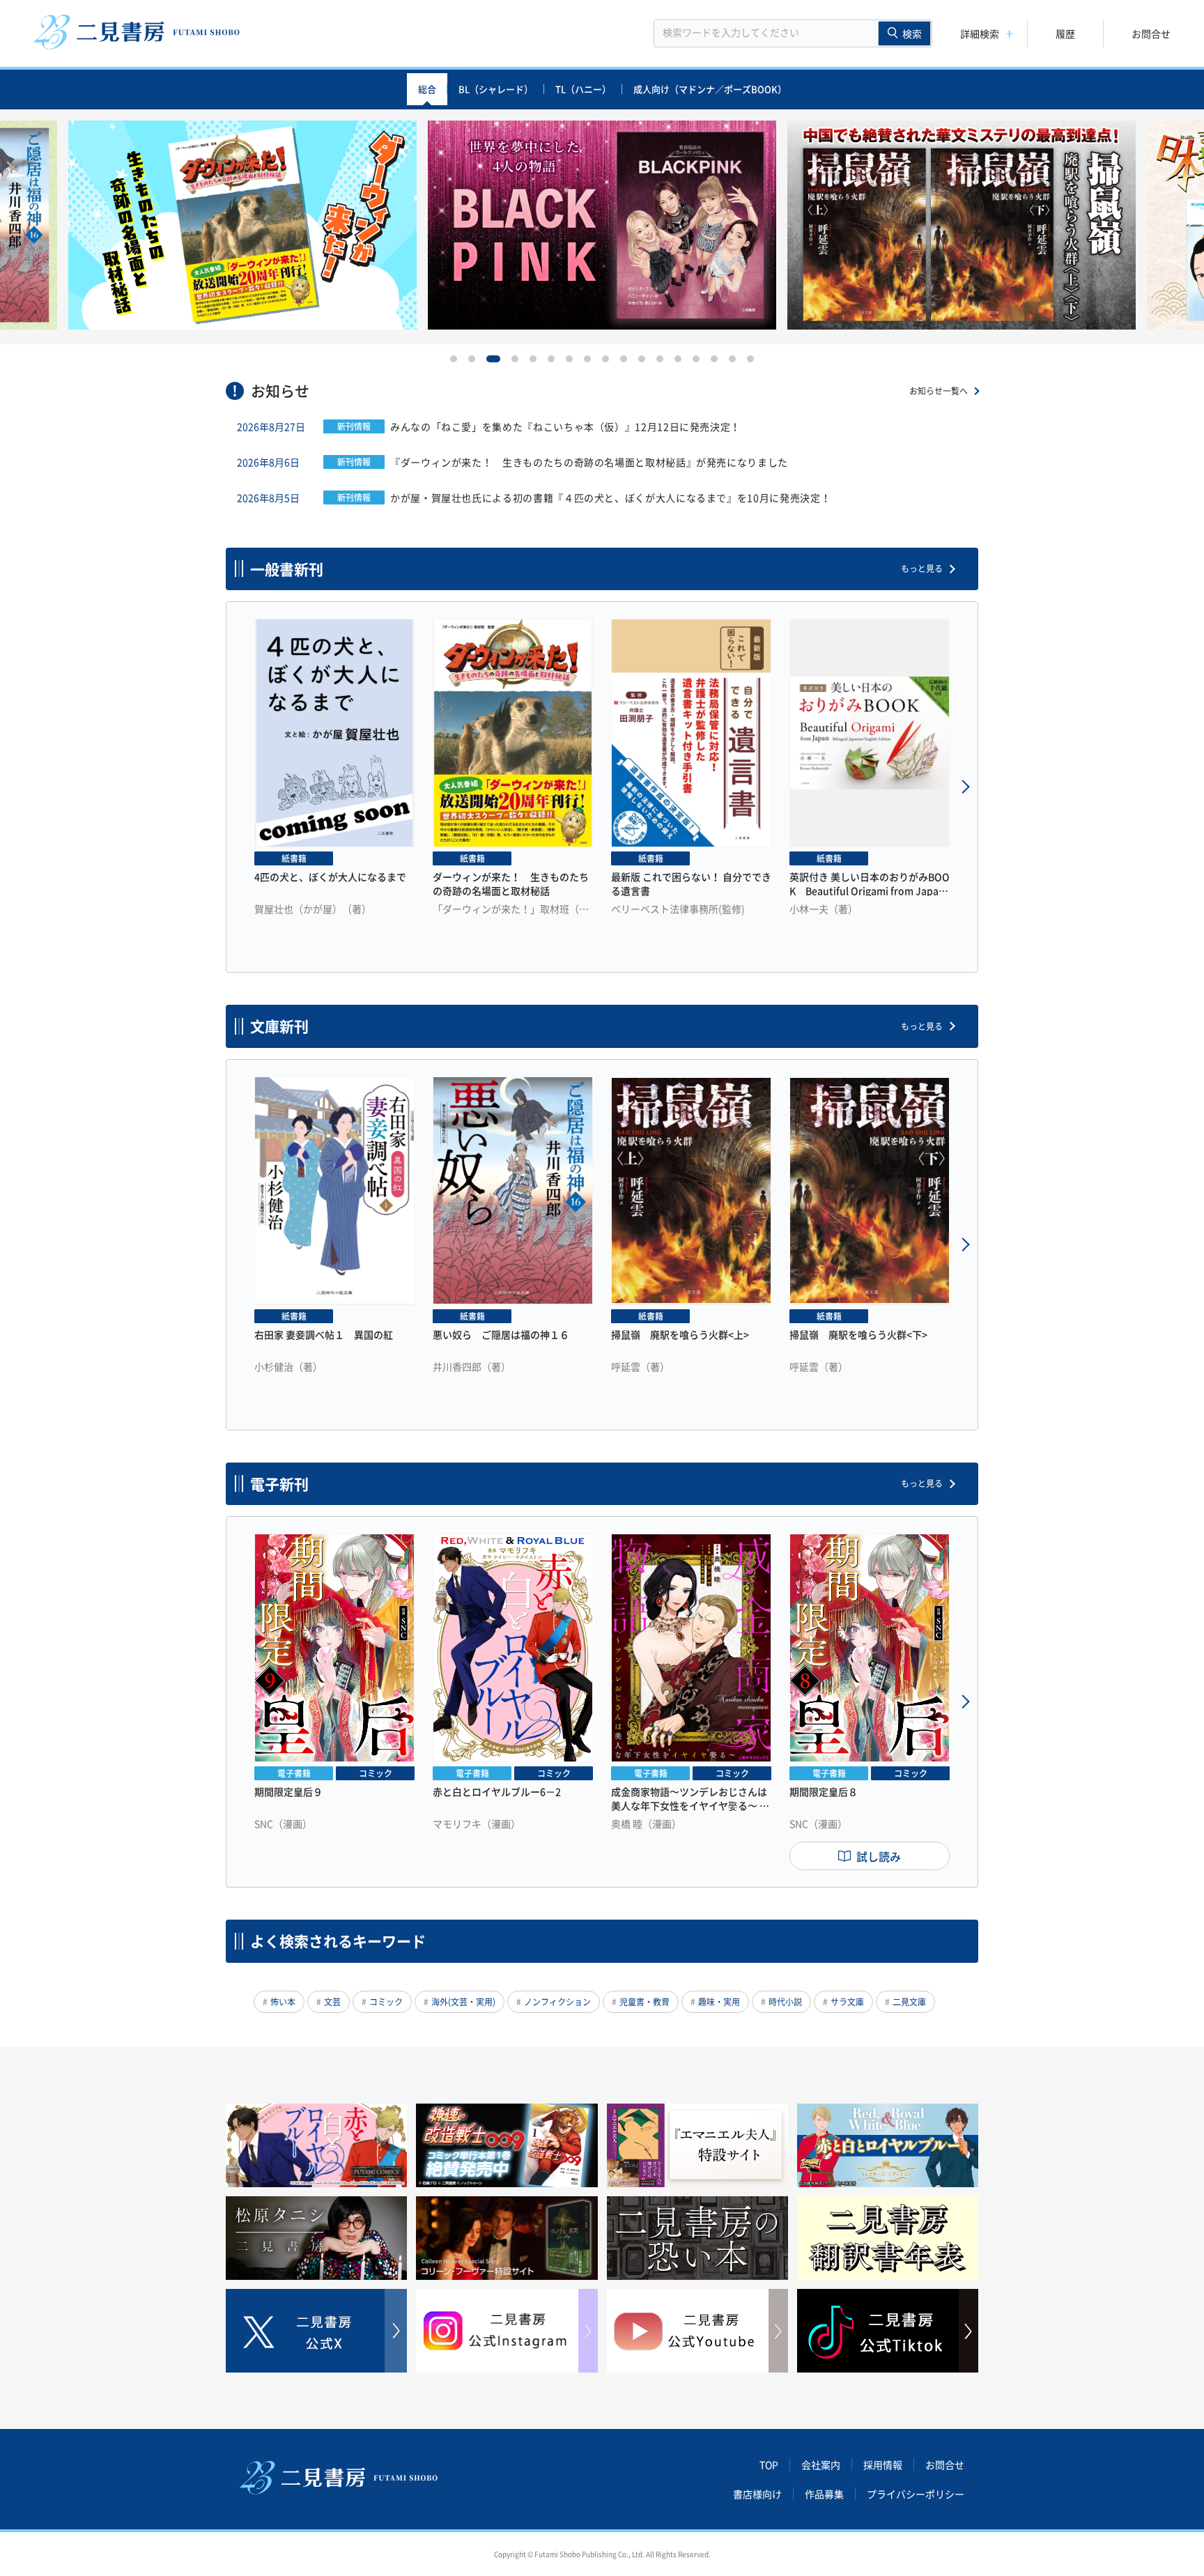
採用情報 (883, 2465)
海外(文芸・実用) (463, 2002)
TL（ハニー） (583, 89)
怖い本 (283, 2002)
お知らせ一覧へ (939, 391)
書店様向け (757, 2494)
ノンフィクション (557, 2002)
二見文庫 (909, 2002)
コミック (386, 2002)
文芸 (332, 2002)
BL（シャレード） (496, 89)
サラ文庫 (847, 2002)
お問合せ (1151, 33)
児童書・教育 (645, 2002)
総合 (427, 89)
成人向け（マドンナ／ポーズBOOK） (710, 89)
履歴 (1065, 33)
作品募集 (824, 2494)
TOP (769, 2465)
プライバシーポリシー (916, 2494)
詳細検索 (980, 33)
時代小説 (785, 2002)
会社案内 (821, 2465)
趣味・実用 (719, 2002)
